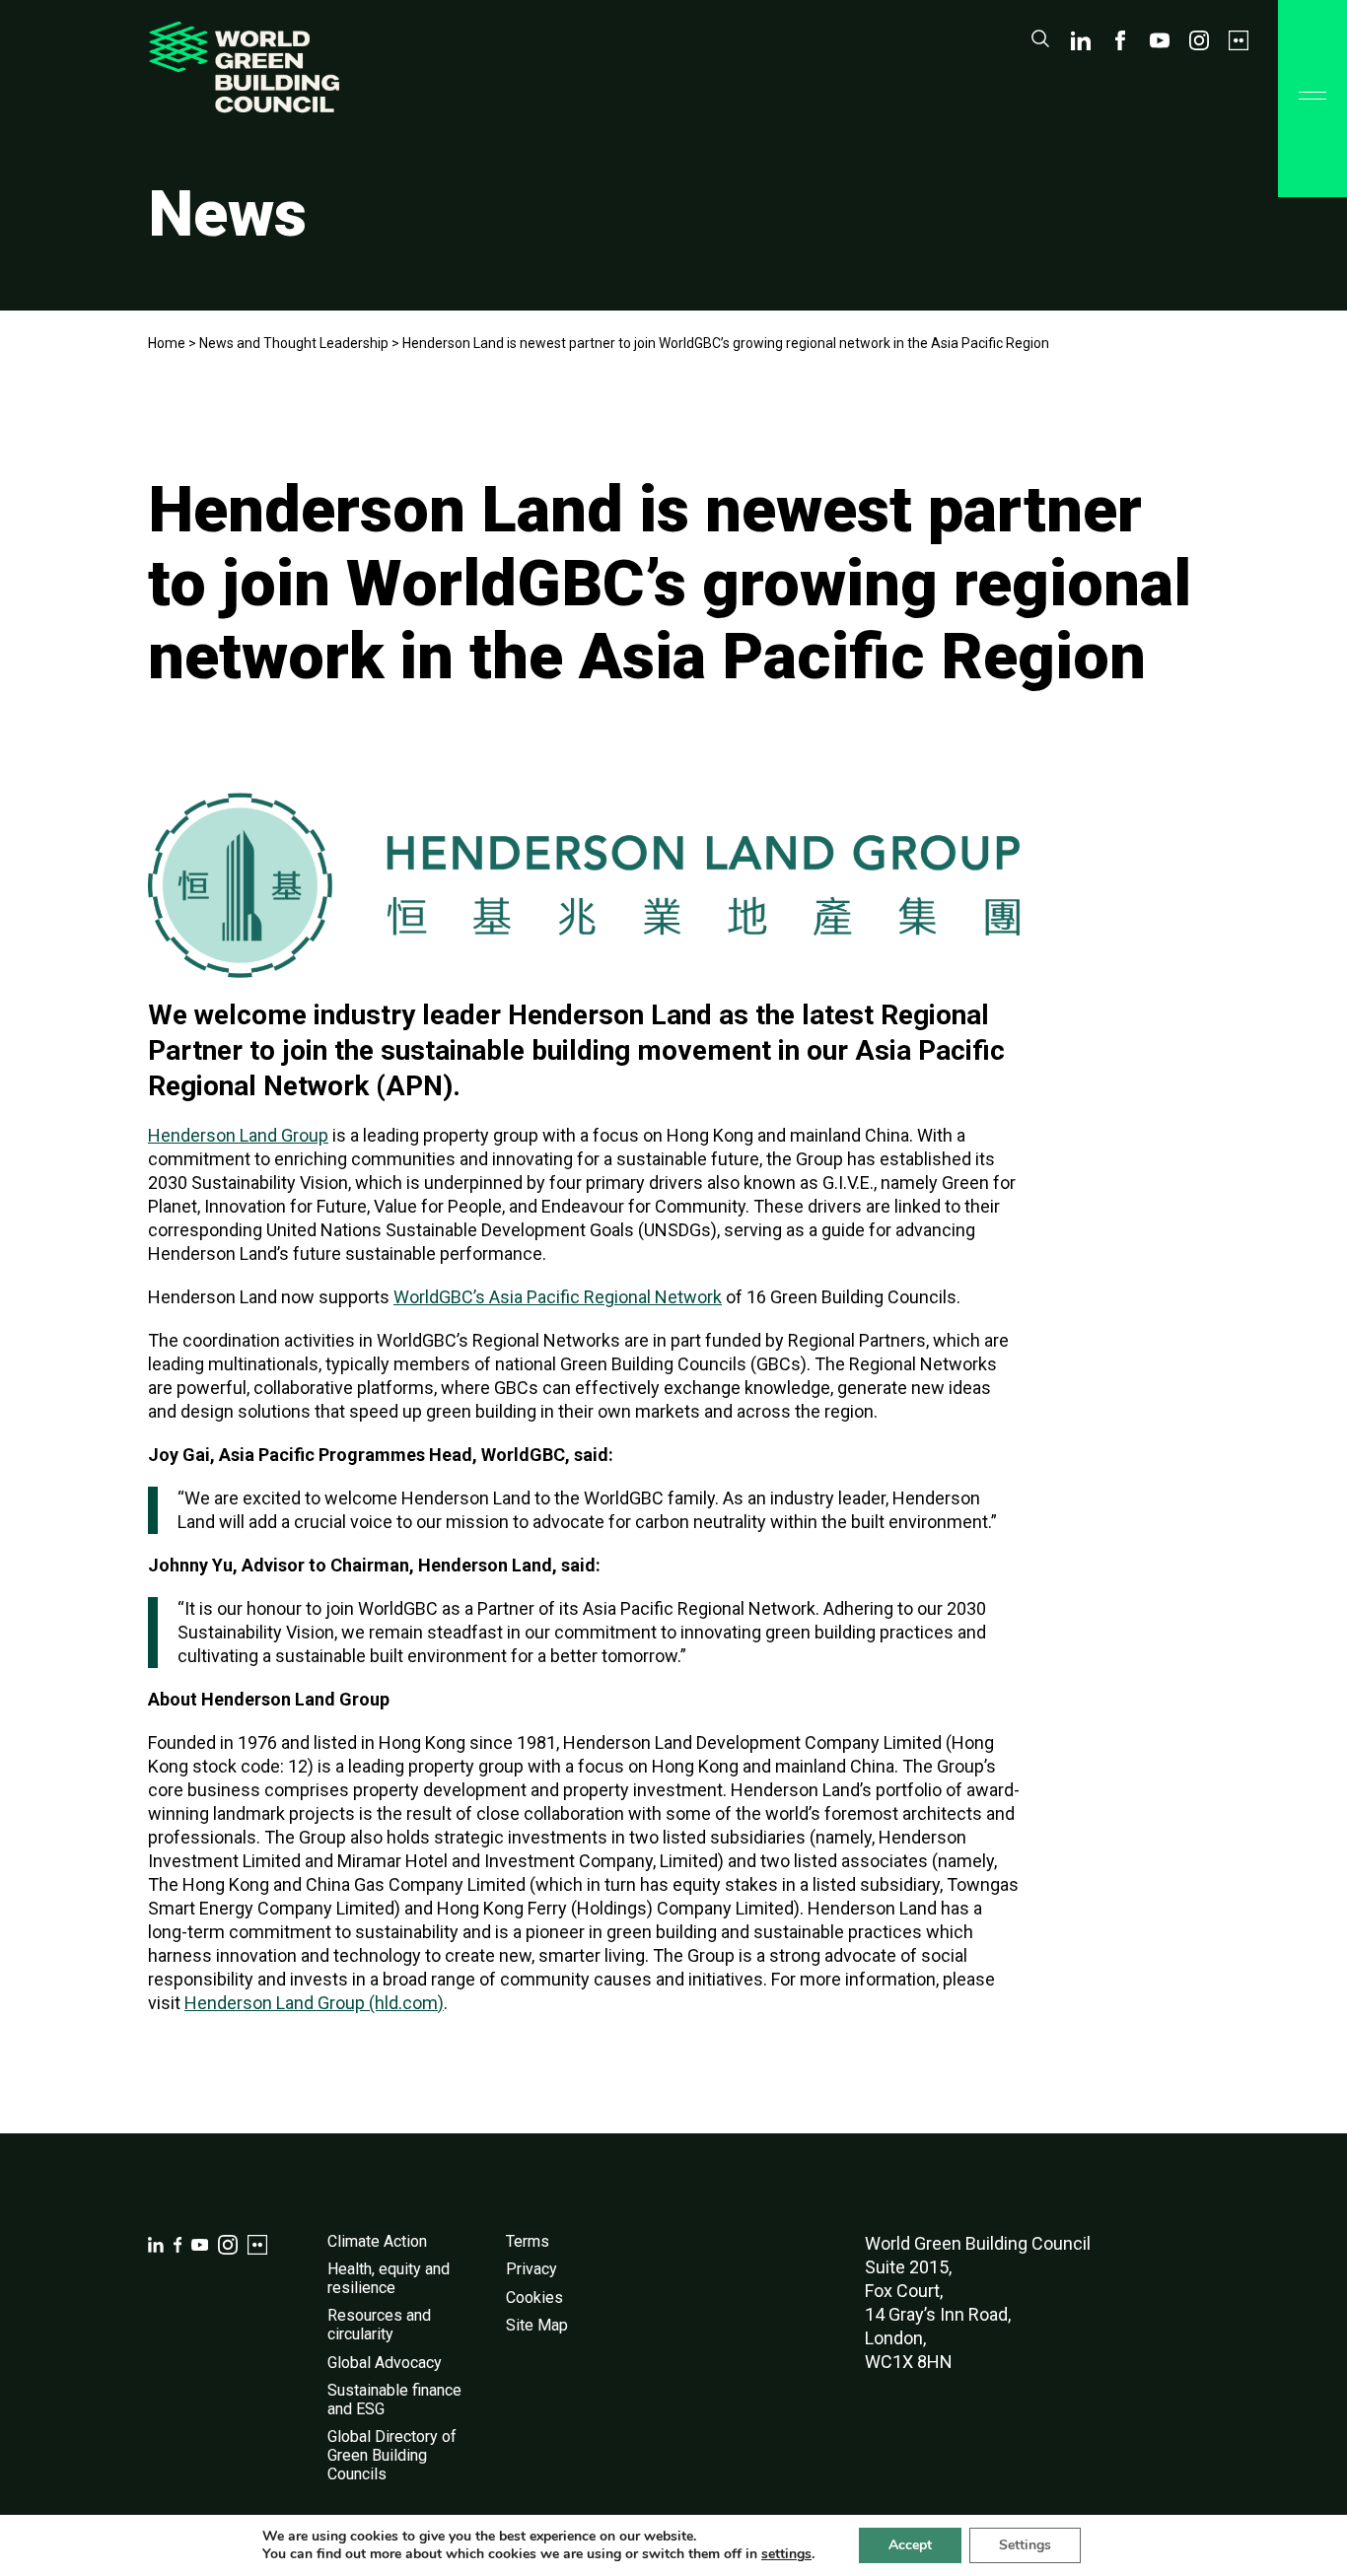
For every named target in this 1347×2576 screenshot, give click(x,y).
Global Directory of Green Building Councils (392, 2455)
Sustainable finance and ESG (394, 2400)
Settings (1025, 2545)
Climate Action (377, 2241)
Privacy (532, 2269)
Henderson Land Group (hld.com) (314, 2003)
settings (786, 2554)
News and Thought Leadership (294, 343)
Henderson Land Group (238, 1135)
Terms (528, 2241)
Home (167, 343)
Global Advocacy (385, 2363)
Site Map (537, 2325)
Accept (910, 2545)
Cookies (534, 2298)
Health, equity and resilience (389, 2278)
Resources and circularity (379, 2325)
